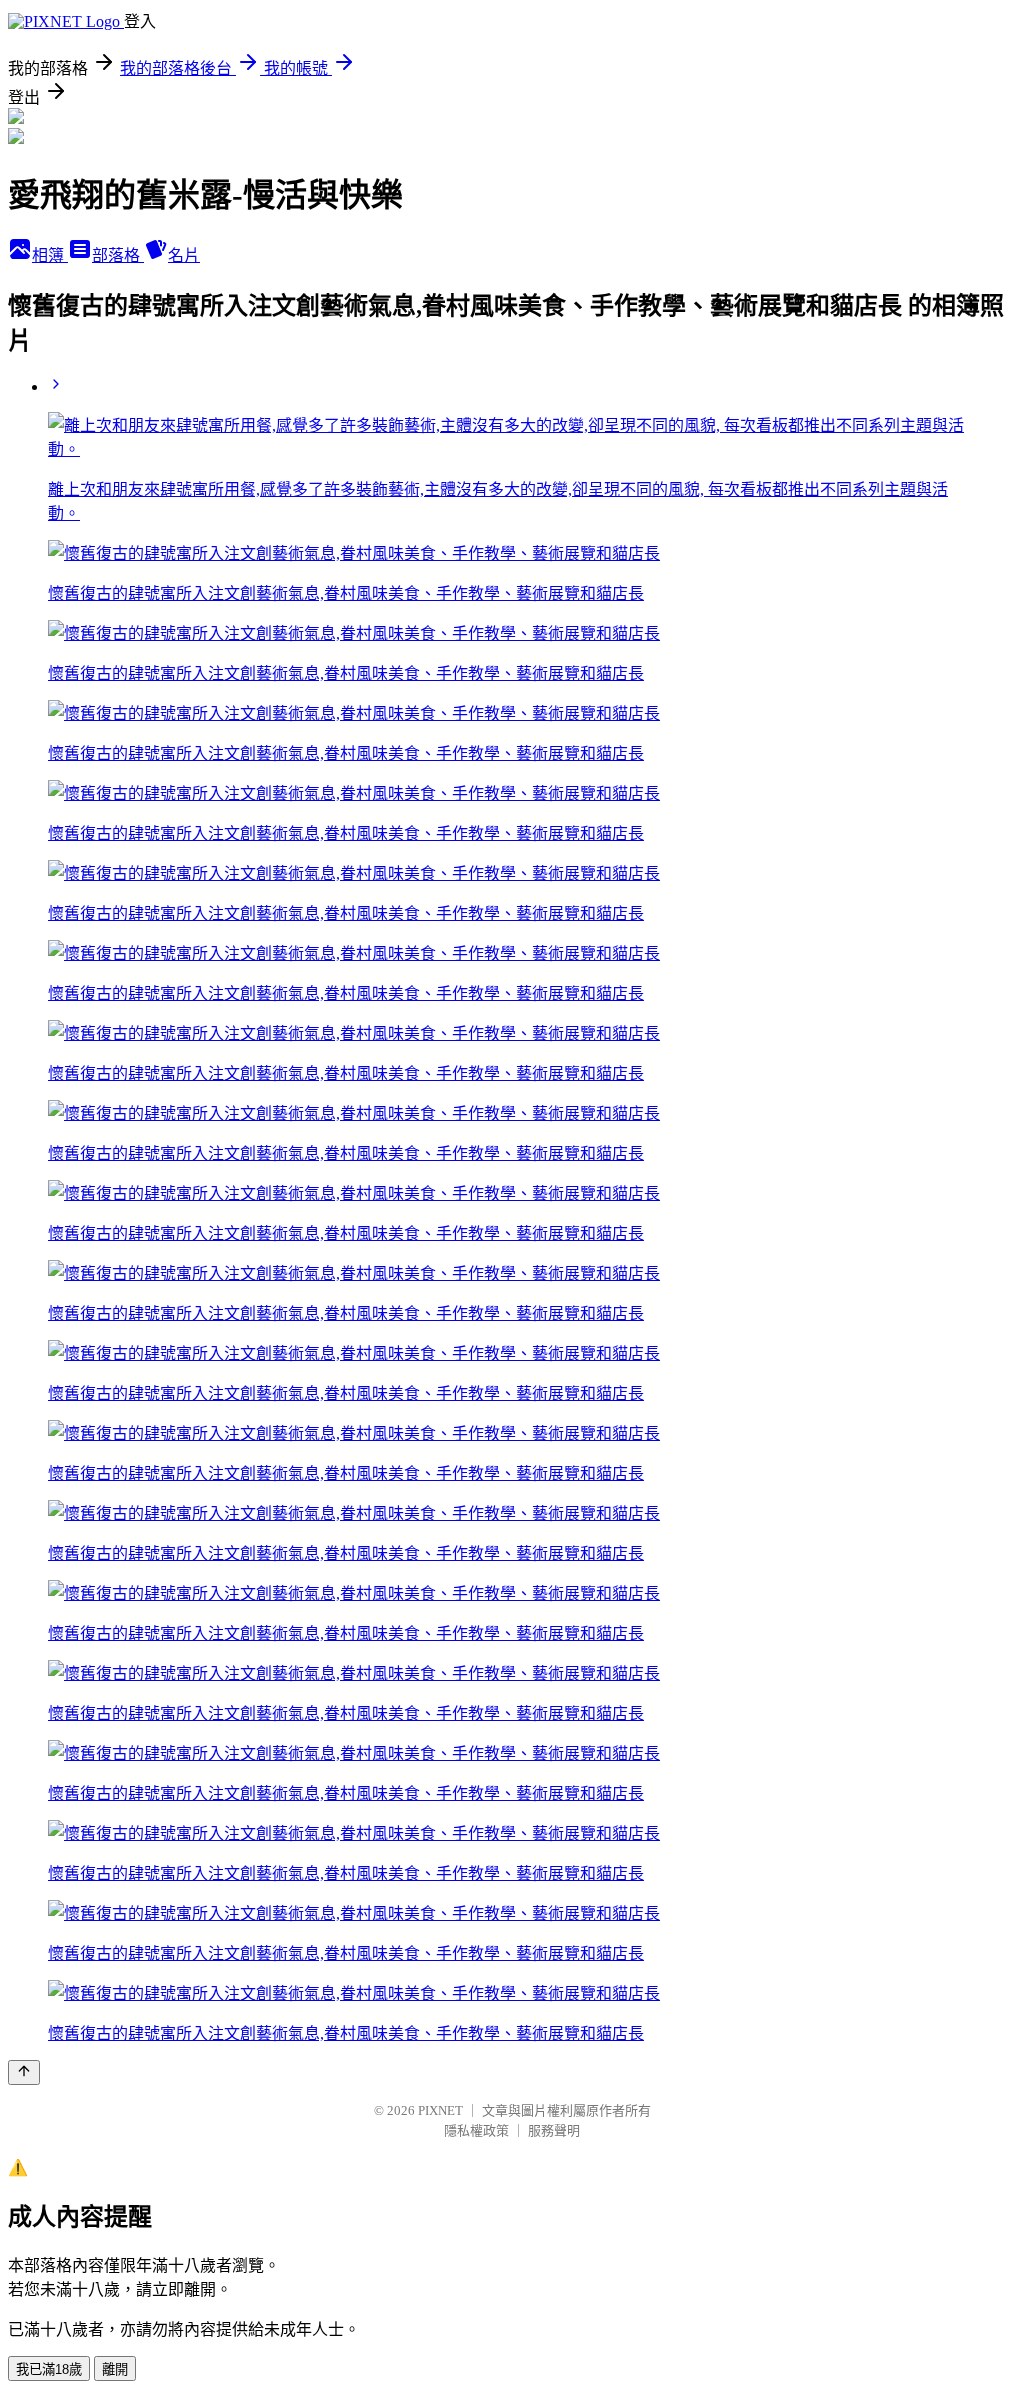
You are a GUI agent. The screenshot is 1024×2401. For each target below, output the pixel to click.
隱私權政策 (476, 2130)
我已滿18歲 (49, 2369)
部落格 (118, 255)
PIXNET (440, 2110)
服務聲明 (554, 2130)
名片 (184, 255)
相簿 (50, 255)
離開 (115, 2369)
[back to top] (24, 2072)
